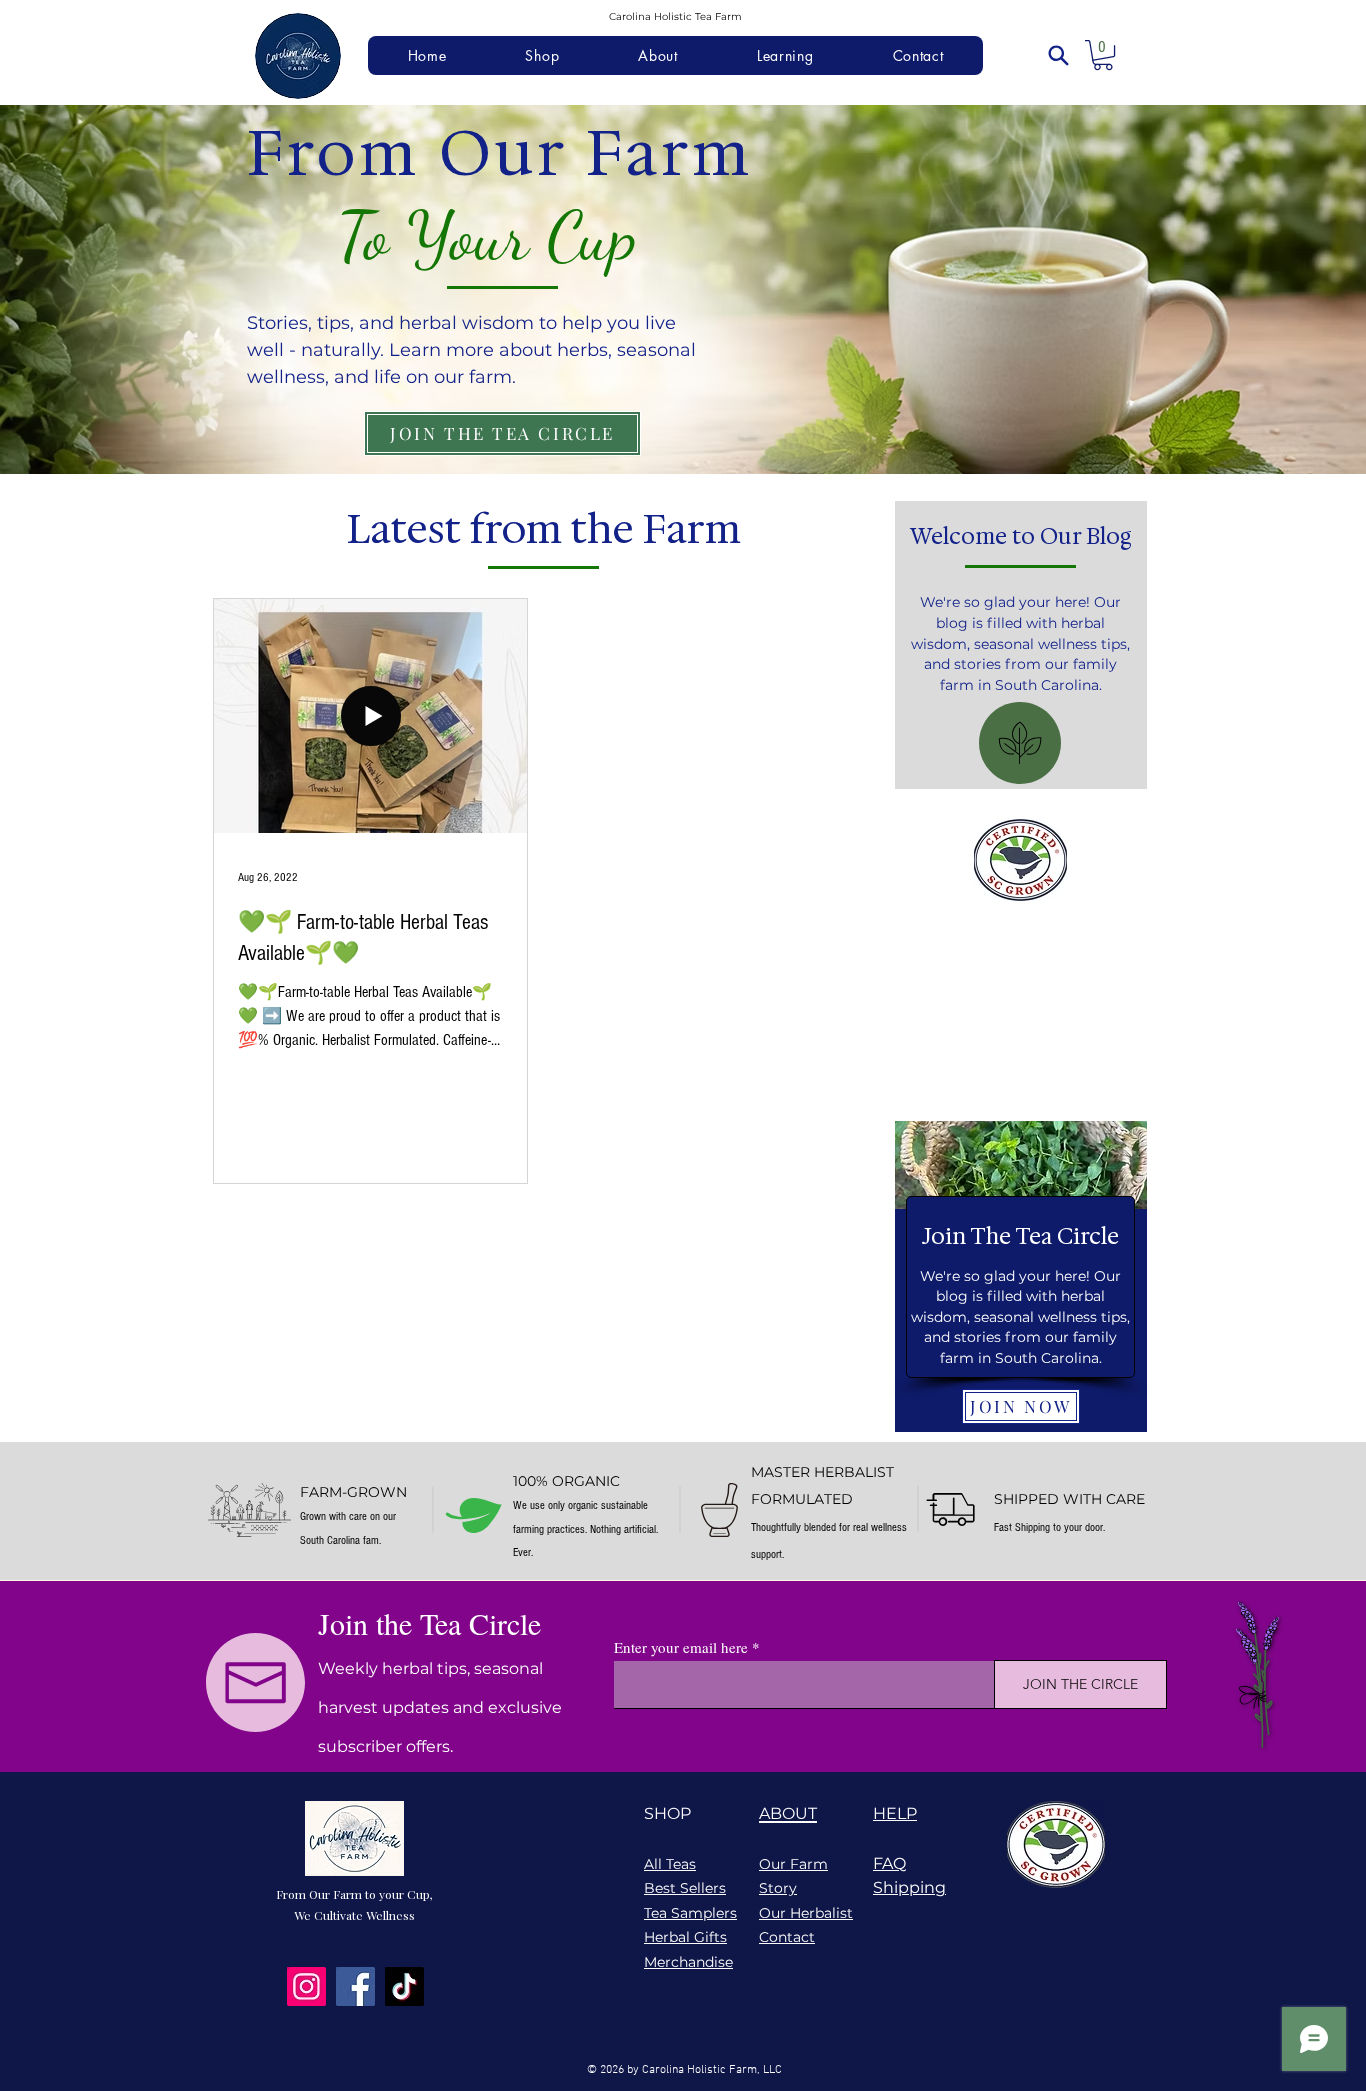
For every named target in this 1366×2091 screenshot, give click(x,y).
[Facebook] (355, 1986)
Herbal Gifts (685, 1937)
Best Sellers (685, 1888)
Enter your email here (681, 1647)
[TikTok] (404, 1986)
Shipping (909, 1887)
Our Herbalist (806, 1913)
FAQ (889, 1863)
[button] (1103, 55)
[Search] (1058, 55)
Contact (787, 1937)
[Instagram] (306, 1986)
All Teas (670, 1864)
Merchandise (688, 1962)
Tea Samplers (690, 1913)
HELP (895, 1813)
